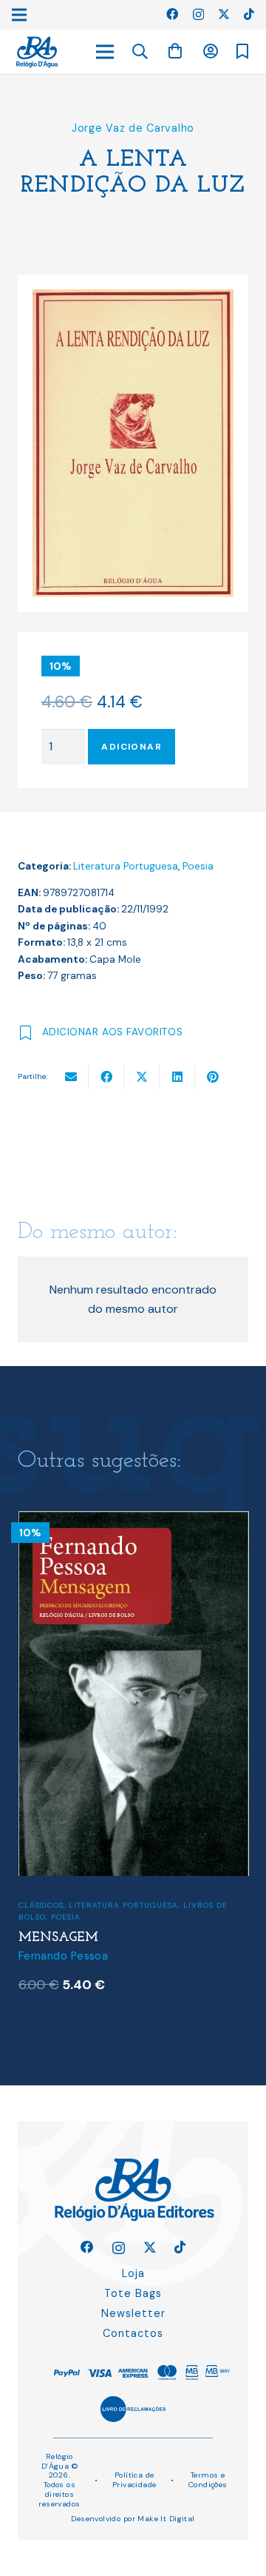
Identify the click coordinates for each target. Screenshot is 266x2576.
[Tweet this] (142, 1077)
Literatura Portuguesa (126, 866)
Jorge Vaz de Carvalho (133, 128)
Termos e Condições (208, 2480)
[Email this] (71, 1077)
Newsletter (133, 2313)
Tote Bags (133, 2293)
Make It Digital (166, 2519)
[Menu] (105, 52)
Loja (133, 2273)
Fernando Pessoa (63, 1956)
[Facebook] (172, 14)
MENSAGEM (58, 1938)
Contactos (133, 2333)
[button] (140, 52)
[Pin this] (213, 1077)
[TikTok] (249, 14)
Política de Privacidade (134, 2480)
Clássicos (41, 1905)
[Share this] (106, 1077)
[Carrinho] (175, 51)
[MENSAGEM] (134, 1520)
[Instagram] (198, 15)
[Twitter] (224, 14)
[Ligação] (37, 52)
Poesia (198, 866)
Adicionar (132, 747)
